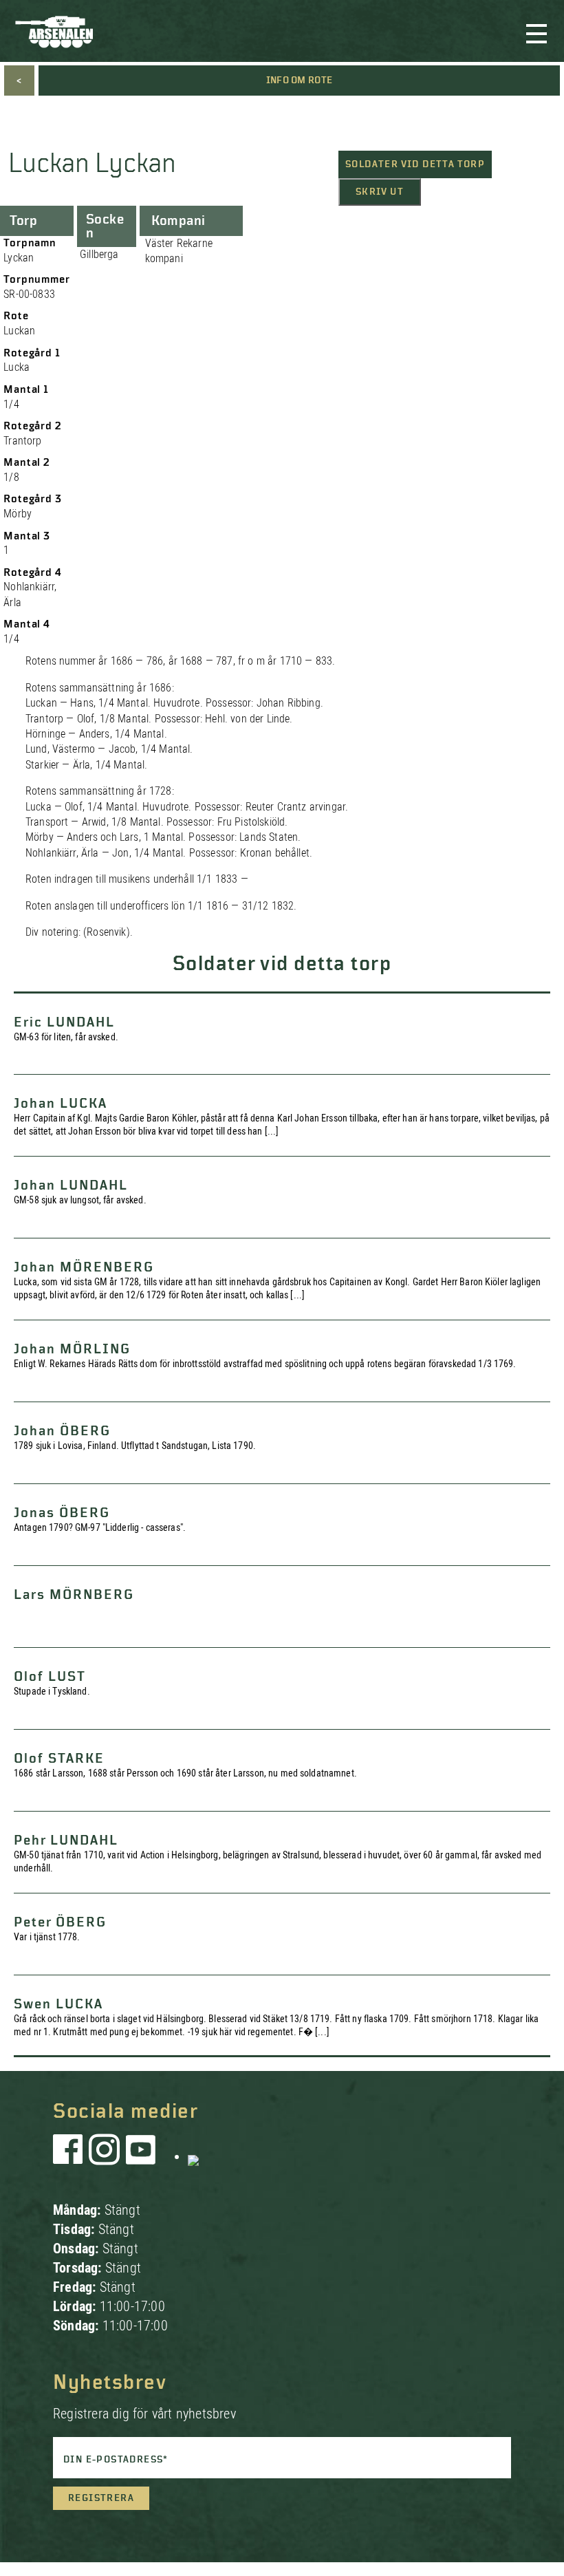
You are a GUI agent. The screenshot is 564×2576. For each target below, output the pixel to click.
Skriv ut (380, 192)
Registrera (101, 2498)
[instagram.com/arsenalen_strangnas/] (105, 2156)
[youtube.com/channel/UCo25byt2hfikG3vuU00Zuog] (141, 2156)
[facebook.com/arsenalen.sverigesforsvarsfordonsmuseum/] (70, 2156)
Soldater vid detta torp (415, 164)
